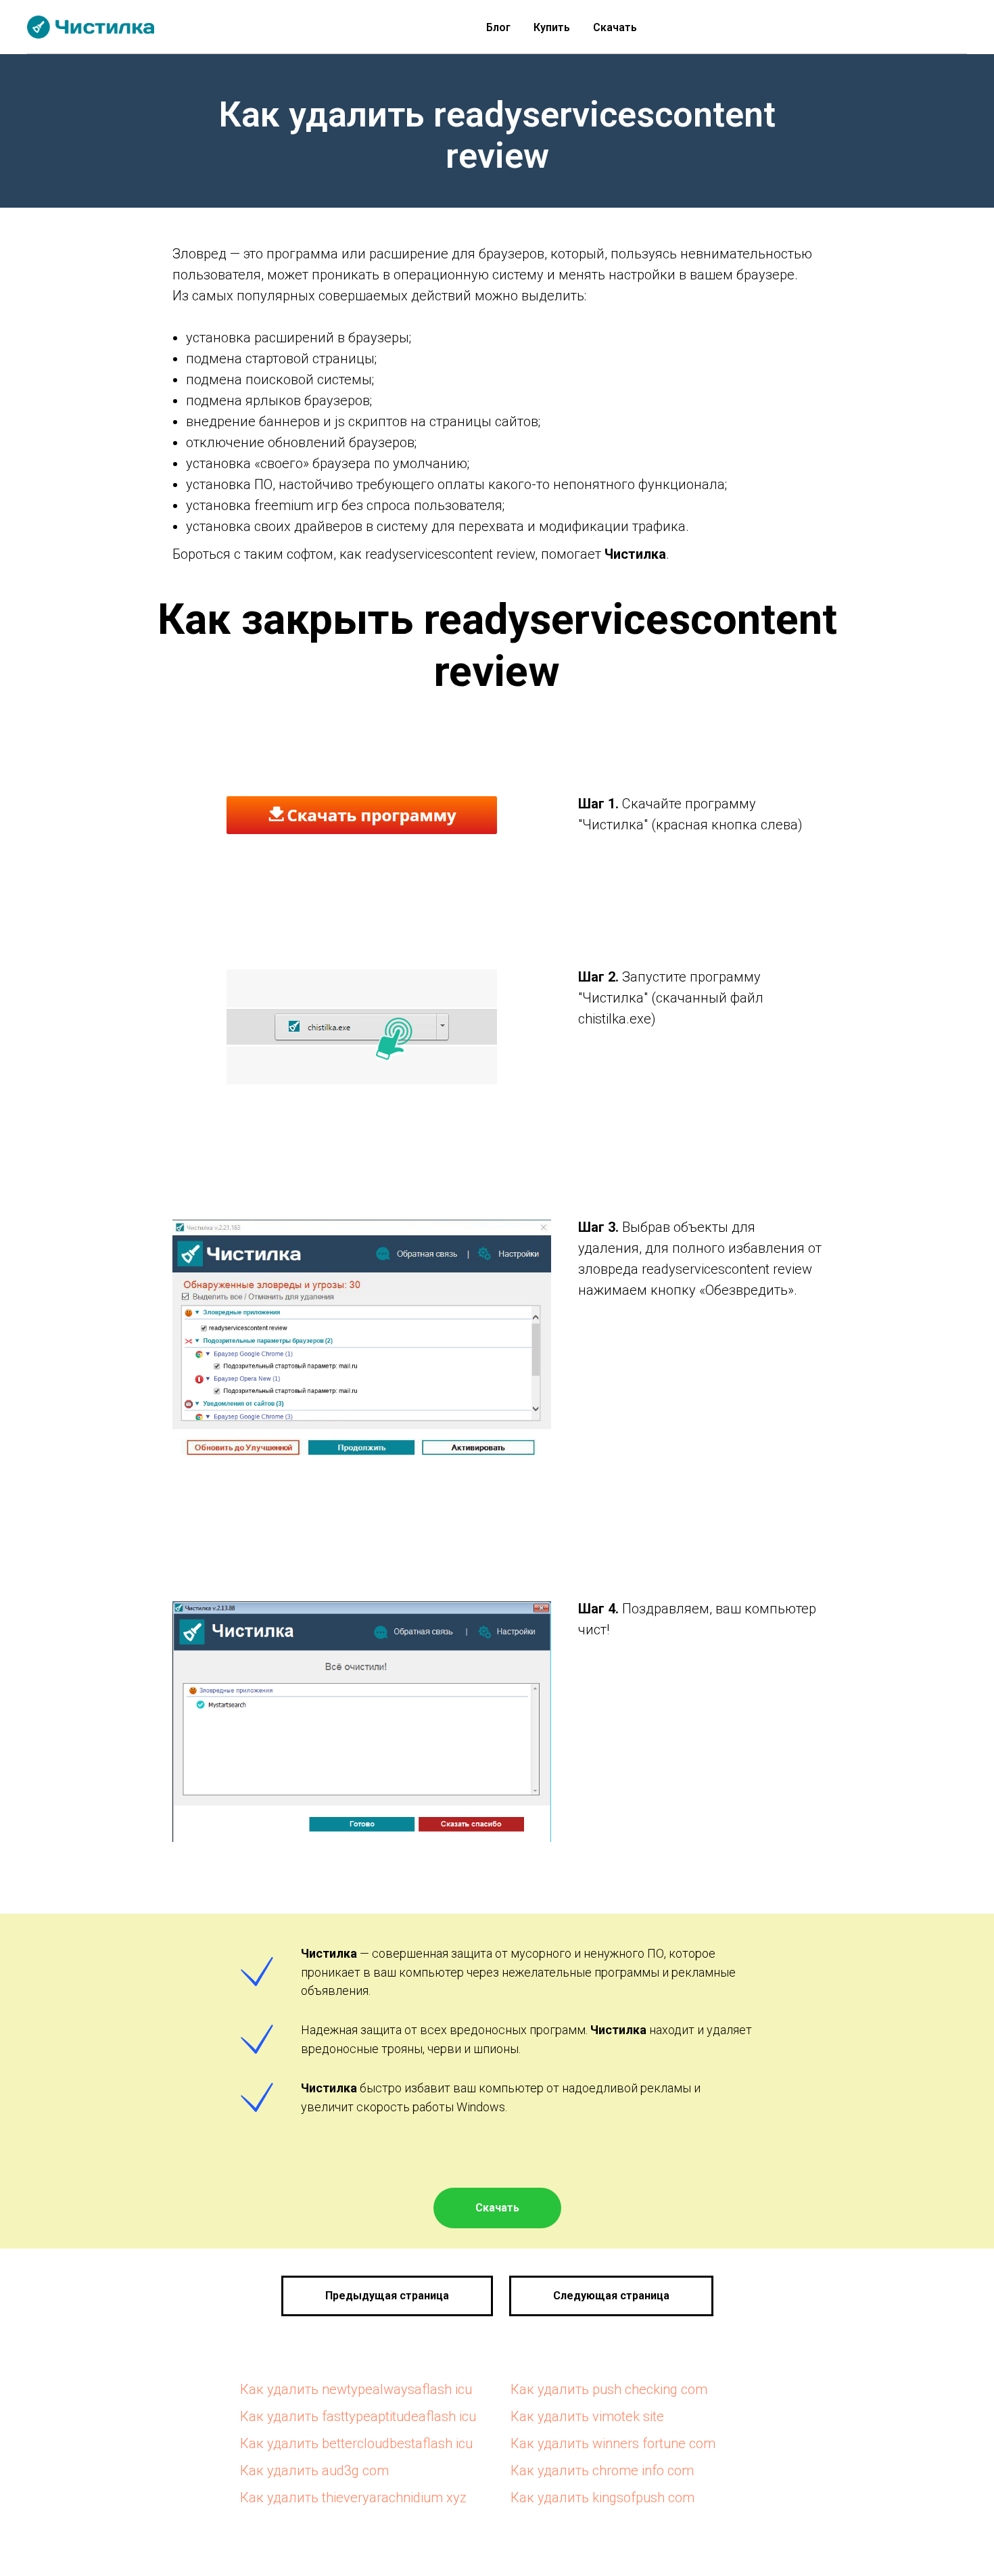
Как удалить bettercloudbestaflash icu (356, 2443)
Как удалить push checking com (609, 2389)
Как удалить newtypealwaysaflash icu (356, 2389)
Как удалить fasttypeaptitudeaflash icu (358, 2416)
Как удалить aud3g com (314, 2470)
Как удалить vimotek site (587, 2416)
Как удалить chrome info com (602, 2470)
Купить (552, 27)
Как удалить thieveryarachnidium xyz (353, 2498)
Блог (498, 27)
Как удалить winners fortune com (613, 2443)
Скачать (615, 27)
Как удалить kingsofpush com (602, 2498)
